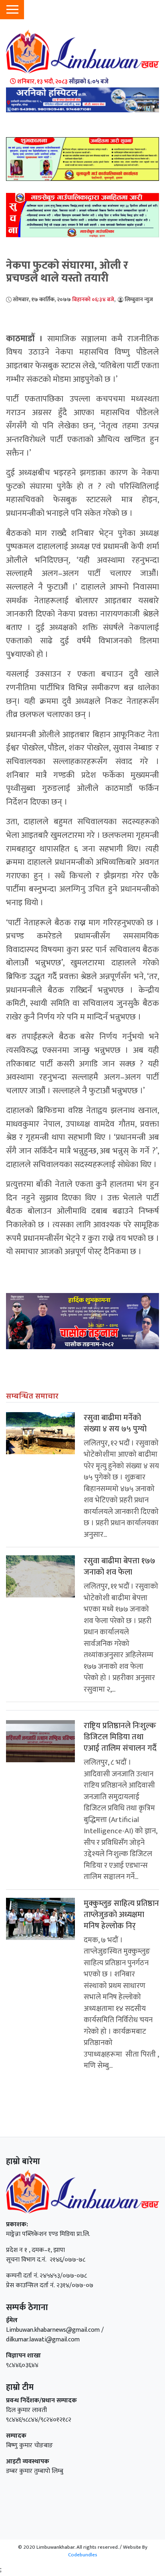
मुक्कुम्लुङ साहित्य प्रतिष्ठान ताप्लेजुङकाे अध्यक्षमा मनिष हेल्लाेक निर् (121, 1915)
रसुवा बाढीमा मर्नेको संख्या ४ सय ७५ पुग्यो (115, 1423)
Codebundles (83, 2555)
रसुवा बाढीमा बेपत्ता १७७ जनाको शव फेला (120, 1567)
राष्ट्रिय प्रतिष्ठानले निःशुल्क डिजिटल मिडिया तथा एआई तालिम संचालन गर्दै (120, 1737)
